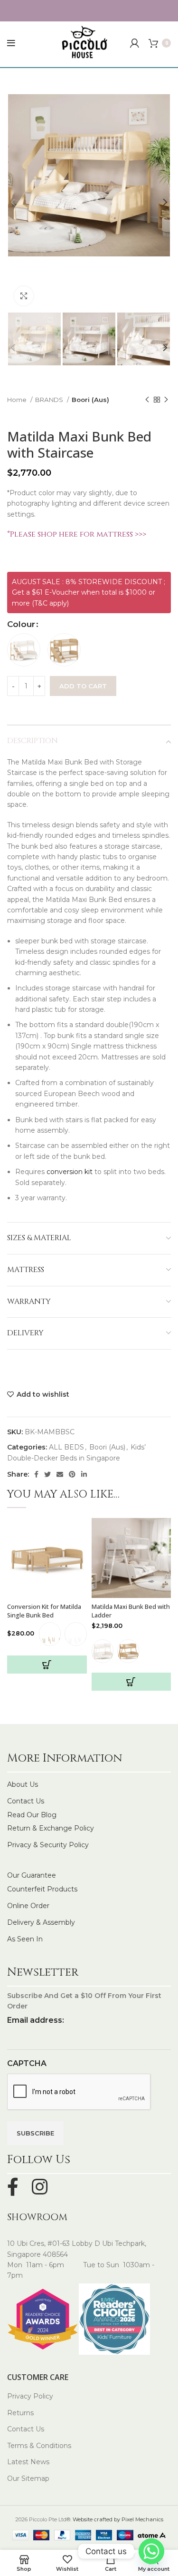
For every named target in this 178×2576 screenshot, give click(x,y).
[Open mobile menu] (11, 43)
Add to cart (83, 686)
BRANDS (50, 400)
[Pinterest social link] (72, 1474)
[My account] (135, 43)
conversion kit (69, 1172)
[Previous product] (147, 400)
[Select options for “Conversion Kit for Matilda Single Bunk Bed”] (47, 1665)
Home (18, 400)
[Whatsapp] (151, 2551)
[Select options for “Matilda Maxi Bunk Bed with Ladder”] (131, 1682)
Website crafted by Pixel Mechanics (118, 2519)
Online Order (28, 1906)
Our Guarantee (32, 1875)
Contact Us (26, 1801)
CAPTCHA (27, 2063)
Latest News (28, 2462)
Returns (20, 2413)
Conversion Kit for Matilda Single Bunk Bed (44, 1611)
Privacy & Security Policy (48, 1845)
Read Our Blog (32, 1815)
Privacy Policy (30, 2396)
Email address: (36, 2020)
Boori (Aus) (90, 400)
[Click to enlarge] (24, 296)
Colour (21, 624)
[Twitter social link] (47, 1474)
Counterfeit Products (42, 1889)
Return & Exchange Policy (51, 1828)
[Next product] (166, 400)
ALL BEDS (66, 1447)
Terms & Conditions (39, 2446)
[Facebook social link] (36, 1474)
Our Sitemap (28, 2478)
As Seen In (25, 1939)
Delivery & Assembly (41, 1922)
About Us (23, 1784)
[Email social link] (60, 1474)
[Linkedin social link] (84, 1474)
